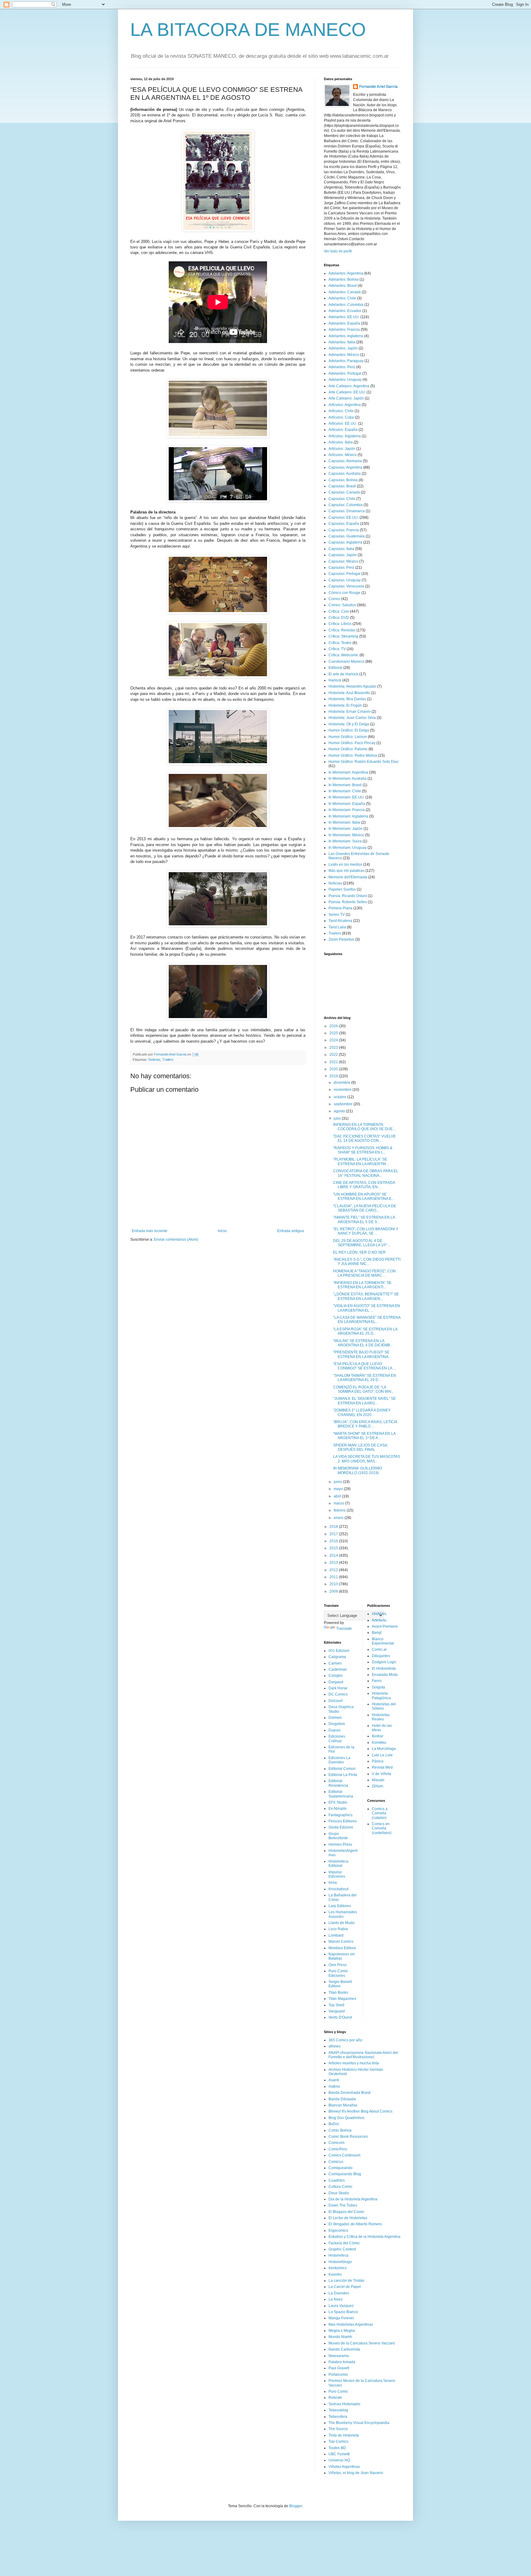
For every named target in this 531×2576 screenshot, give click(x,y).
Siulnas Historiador (344, 2404)
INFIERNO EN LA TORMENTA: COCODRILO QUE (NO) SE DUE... (364, 1127)
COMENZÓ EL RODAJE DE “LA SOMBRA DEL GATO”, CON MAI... (364, 1389)
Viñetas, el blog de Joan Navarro (356, 2473)
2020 (334, 1069)
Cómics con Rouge (344, 593)
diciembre (342, 1083)
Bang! (377, 1633)
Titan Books (338, 1992)
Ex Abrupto (338, 1809)
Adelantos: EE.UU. (344, 317)
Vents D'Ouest (340, 2017)
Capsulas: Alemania (345, 461)
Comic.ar (379, 1649)
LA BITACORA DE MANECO (248, 30)
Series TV (337, 915)
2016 (334, 1541)
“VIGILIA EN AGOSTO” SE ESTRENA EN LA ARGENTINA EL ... (367, 1308)
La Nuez (336, 2299)
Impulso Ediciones (337, 1874)
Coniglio (336, 1676)
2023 (334, 1048)
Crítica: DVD (339, 618)
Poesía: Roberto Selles (348, 902)
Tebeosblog (338, 2410)
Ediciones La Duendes (339, 1760)
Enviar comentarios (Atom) (176, 1239)
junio (338, 1482)
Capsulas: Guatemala (347, 536)
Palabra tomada (342, 2362)
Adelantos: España (344, 323)
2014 (334, 1555)
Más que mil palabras (346, 871)
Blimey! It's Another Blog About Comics (360, 2111)
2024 (334, 1040)
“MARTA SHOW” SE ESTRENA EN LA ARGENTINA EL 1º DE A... (364, 1436)
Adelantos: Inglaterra (346, 336)
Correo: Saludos (342, 605)
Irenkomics (338, 2268)
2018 (334, 1527)
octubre (340, 1097)
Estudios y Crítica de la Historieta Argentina (364, 2237)
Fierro (377, 1681)
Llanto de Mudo (342, 1923)
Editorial (335, 668)
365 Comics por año (345, 2040)
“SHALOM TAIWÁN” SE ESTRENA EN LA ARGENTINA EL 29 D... (365, 1378)
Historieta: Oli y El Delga (349, 724)
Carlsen (335, 1663)
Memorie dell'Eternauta (348, 877)
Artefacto (379, 1620)
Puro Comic (338, 2391)
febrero (340, 1510)
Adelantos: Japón (343, 348)
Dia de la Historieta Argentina (353, 2199)
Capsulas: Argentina (345, 467)
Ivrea (333, 1883)
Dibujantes (381, 1656)
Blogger (296, 2506)
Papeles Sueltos (342, 889)
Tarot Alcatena (340, 921)
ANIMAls (379, 1614)
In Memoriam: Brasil (345, 785)
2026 (334, 1026)
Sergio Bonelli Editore (340, 1984)
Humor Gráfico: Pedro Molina (353, 755)
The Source (338, 2429)
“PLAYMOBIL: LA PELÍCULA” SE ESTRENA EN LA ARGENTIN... (361, 1161)
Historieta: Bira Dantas (347, 699)
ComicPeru (338, 2149)
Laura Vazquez (341, 2306)
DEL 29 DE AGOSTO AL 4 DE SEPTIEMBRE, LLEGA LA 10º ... (362, 1243)
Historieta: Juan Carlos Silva (352, 718)
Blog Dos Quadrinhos (346, 2118)
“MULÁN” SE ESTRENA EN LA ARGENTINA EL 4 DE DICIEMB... (363, 1343)
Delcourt (336, 1701)
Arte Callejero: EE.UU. (347, 392)
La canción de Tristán (346, 2281)
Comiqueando (340, 2168)
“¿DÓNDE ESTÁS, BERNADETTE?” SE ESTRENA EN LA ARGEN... (366, 1296)
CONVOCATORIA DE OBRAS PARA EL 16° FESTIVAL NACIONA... (366, 1173)
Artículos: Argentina (345, 405)
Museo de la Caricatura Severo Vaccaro (362, 2343)
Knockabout (338, 1889)
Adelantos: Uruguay (345, 380)
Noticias (154, 1060)
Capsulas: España (344, 524)
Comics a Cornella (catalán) (380, 1813)
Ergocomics (338, 2231)
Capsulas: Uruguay (345, 580)
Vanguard (337, 2011)
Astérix (334, 2086)
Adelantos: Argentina (346, 273)
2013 (334, 1563)
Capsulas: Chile (342, 499)
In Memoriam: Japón (346, 829)
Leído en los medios (345, 865)
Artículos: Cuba (341, 417)
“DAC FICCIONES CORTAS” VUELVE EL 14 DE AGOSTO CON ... (364, 1138)
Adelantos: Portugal (345, 373)
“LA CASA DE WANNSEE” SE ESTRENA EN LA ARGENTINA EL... (367, 1320)
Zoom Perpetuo (341, 939)
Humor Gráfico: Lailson (348, 737)
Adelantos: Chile (342, 298)
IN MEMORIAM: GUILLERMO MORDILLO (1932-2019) (358, 1470)
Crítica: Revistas (342, 630)
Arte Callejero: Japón (346, 398)
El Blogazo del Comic (346, 2212)
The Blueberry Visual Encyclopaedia (359, 2423)
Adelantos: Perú (342, 367)
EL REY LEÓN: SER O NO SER (359, 1252)
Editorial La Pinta (343, 1775)
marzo (339, 1503)
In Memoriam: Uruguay (348, 848)
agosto (340, 1111)
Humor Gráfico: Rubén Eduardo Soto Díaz (364, 762)
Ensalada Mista (385, 1675)
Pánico (378, 1761)
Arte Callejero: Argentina (349, 386)
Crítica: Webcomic (344, 655)
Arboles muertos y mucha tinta (354, 2063)
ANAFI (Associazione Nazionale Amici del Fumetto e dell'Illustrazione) (363, 2055)
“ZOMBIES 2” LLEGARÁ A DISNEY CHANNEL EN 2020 (362, 1412)
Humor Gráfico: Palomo (348, 749)
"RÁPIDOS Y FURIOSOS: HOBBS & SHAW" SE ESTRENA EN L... (363, 1150)
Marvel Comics (341, 1942)
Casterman (338, 1669)
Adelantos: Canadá (345, 292)
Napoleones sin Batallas (342, 1956)
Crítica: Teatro (340, 643)
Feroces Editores (343, 1821)
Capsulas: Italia (341, 549)
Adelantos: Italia (342, 342)
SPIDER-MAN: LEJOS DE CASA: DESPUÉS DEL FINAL (361, 1447)
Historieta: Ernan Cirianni (350, 712)
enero (339, 1518)
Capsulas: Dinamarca (347, 511)
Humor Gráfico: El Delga (349, 730)
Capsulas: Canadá (344, 492)
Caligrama (337, 1657)
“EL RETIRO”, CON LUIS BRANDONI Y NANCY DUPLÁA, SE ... (366, 1231)
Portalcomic (338, 2375)
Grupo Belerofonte (338, 1836)
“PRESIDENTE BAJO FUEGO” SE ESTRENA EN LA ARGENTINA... (362, 1354)
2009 (334, 1591)
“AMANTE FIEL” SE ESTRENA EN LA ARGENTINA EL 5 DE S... (364, 1220)
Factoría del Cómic (344, 2243)
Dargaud (336, 1682)
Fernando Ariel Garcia (378, 87)
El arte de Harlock (343, 674)
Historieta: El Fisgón (345, 705)
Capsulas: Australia (345, 474)
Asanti (334, 2080)
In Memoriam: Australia (348, 779)
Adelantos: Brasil (343, 286)
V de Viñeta (382, 1774)
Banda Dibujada (342, 2099)
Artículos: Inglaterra (345, 436)
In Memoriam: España (347, 804)
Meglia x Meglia (342, 2331)
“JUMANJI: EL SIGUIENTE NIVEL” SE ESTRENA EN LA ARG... (364, 1401)
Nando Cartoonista (344, 2349)
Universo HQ (339, 2460)
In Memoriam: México (346, 835)
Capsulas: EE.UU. (344, 517)
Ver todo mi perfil (338, 251)
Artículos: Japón (342, 449)
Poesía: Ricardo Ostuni (348, 896)
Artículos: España (343, 430)
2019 (334, 1076)
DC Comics (338, 1694)
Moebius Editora (342, 1948)
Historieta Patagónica (381, 1696)
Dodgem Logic (384, 1662)
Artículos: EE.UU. (343, 423)
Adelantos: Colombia (346, 305)
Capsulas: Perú (341, 568)
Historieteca (338, 2255)
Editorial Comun (342, 1769)
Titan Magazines (342, 1999)
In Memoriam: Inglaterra (348, 816)
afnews (334, 2046)
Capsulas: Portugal (344, 574)
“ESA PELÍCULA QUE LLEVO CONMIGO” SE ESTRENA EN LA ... (364, 1366)
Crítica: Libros (340, 624)
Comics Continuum (344, 2155)
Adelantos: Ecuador (345, 311)
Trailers (168, 1060)
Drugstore (337, 1724)
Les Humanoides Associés (343, 1914)
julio (338, 1118)
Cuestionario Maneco (346, 662)
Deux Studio (339, 2193)
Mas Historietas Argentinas (351, 2324)
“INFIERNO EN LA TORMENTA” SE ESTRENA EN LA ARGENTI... (362, 1285)
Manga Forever (341, 2318)
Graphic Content (342, 2249)
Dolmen (335, 1718)
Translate (344, 1629)
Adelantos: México (344, 355)
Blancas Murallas (343, 2105)
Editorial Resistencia (338, 1783)
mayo (339, 1489)
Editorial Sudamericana (341, 1794)
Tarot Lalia (337, 927)
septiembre (344, 1104)
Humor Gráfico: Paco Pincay (352, 743)
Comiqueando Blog (345, 2174)
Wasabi (378, 1780)
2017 (334, 1534)
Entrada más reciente (150, 1231)
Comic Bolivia (340, 2130)
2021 (334, 1062)
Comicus (336, 2162)
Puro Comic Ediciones (338, 1973)
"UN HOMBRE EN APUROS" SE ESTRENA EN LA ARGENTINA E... (364, 1196)
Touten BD (337, 2448)
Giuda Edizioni (341, 1827)
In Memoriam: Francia (347, 810)
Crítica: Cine (339, 611)
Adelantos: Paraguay (346, 361)
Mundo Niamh (340, 2337)
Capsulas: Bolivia (343, 480)
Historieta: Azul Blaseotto (349, 693)
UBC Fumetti (339, 2454)
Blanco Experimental (383, 1641)
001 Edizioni (339, 1651)
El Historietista (384, 1669)
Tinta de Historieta (344, 2435)
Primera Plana (340, 908)
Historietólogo (340, 2262)
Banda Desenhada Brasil (350, 2093)
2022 (334, 1055)
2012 (334, 1570)
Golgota (378, 1687)
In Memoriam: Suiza (345, 841)
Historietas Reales (381, 1717)
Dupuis (334, 1730)
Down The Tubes (343, 2205)
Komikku (379, 1743)
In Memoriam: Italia (344, 822)
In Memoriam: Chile (345, 791)
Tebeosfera (338, 2417)
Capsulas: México (343, 561)
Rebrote (335, 2398)
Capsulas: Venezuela (346, 586)
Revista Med (382, 1767)
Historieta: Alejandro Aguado (352, 686)
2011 (334, 1577)
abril (338, 1496)
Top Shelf (336, 2005)
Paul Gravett (339, 2368)
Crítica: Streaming (343, 636)
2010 (334, 1584)
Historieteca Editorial (338, 1864)
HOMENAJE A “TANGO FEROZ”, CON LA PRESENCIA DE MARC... (364, 1273)
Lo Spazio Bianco (343, 2312)
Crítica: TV (337, 649)
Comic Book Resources (348, 2137)
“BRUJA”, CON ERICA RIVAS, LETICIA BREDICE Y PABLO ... (365, 1424)
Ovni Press (338, 1965)
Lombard (336, 1935)
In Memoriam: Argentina (348, 772)
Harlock (335, 680)
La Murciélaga (384, 1749)
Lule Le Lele (382, 1755)
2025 (334, 1033)
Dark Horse (338, 1688)
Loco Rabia (338, 1929)
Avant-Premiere (385, 1626)
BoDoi (334, 2124)
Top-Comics (338, 2441)
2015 (334, 1548)
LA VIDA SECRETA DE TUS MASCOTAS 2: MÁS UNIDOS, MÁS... (367, 1459)
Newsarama (339, 2356)
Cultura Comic (340, 2187)
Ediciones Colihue (337, 1739)
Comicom (336, 2143)
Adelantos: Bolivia (344, 279)
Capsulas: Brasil (342, 486)
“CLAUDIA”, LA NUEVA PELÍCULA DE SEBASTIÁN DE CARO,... (365, 1208)
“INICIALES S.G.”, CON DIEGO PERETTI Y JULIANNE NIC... (367, 1262)
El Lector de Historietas (348, 2218)
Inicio (222, 1231)
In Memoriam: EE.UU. (346, 797)
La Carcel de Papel (345, 2287)
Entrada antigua (291, 1231)
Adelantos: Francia (344, 330)
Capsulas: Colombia (346, 505)
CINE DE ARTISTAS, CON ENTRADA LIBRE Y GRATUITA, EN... (364, 1185)
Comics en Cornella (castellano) (382, 1828)
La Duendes (339, 2293)
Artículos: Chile (341, 411)
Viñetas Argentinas (344, 2467)
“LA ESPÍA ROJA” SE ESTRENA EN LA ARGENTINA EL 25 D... (365, 1331)
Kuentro (335, 2274)
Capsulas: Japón (343, 555)
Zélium (378, 1786)
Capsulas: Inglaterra (345, 542)
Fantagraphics (340, 1815)
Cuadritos (337, 2180)
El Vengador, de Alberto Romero (355, 2224)
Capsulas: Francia (344, 530)
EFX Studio (338, 1802)
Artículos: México (343, 455)
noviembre (343, 1090)
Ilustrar (378, 1736)
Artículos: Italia (341, 442)
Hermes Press (340, 1844)
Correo (334, 599)
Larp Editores (340, 1906)
